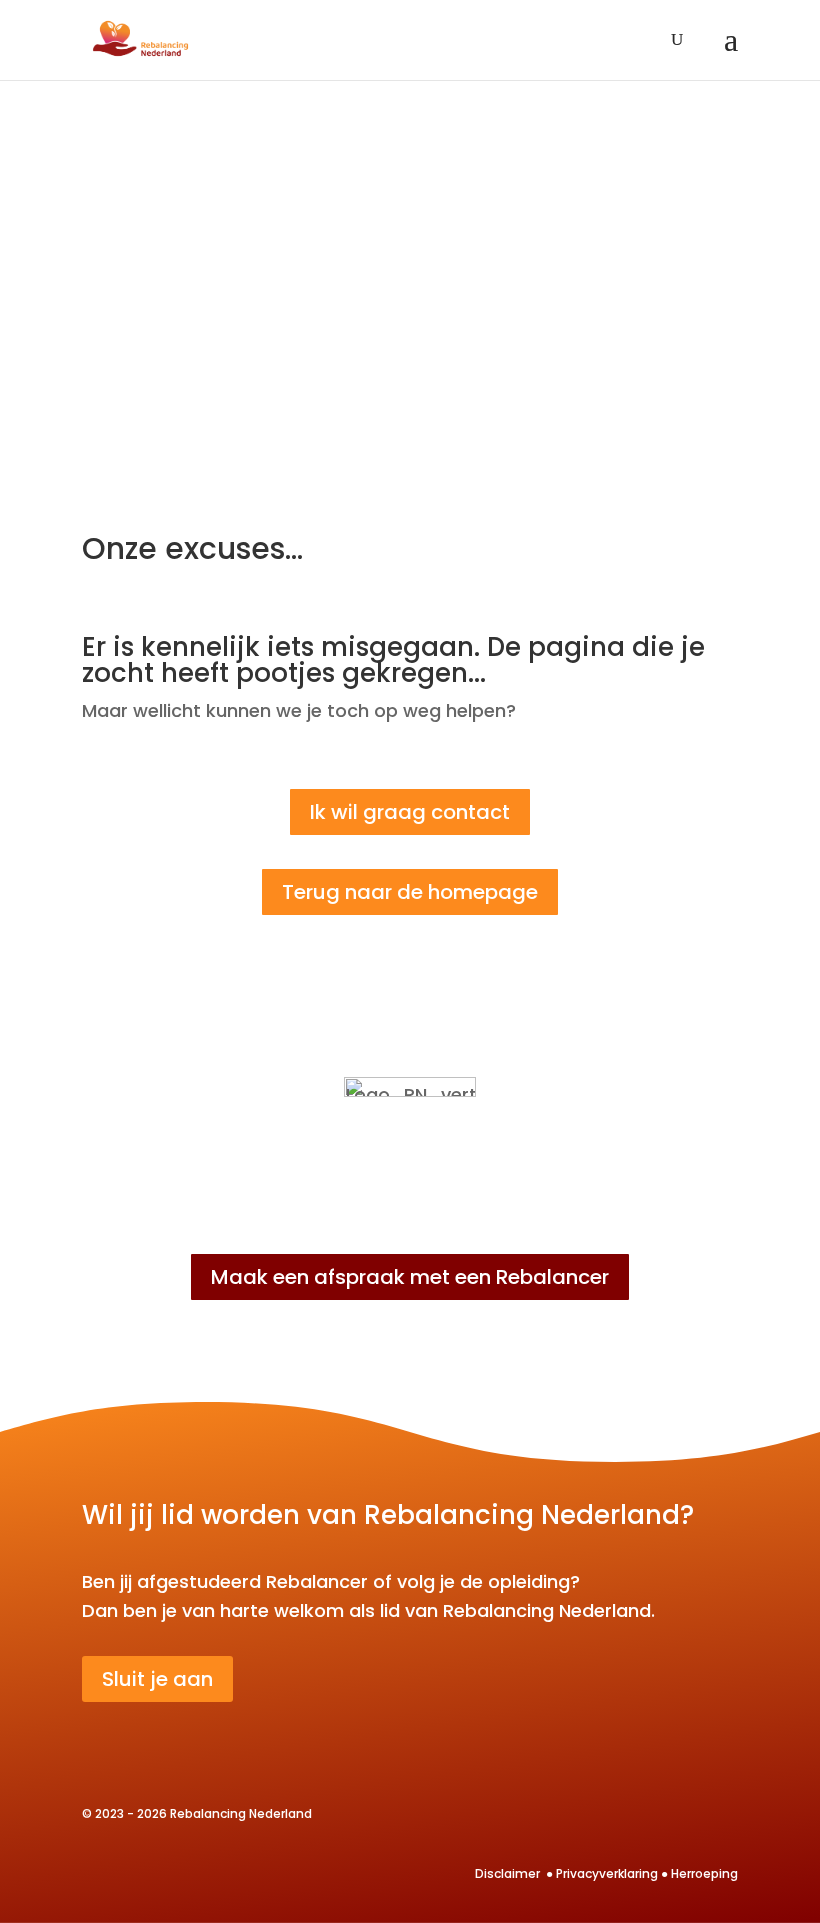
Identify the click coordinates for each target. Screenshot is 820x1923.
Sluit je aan (157, 1679)
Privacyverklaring (607, 1873)
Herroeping (704, 1873)
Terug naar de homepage (410, 892)
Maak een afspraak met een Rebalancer (410, 1277)
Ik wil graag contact (410, 812)
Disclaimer (509, 1873)
